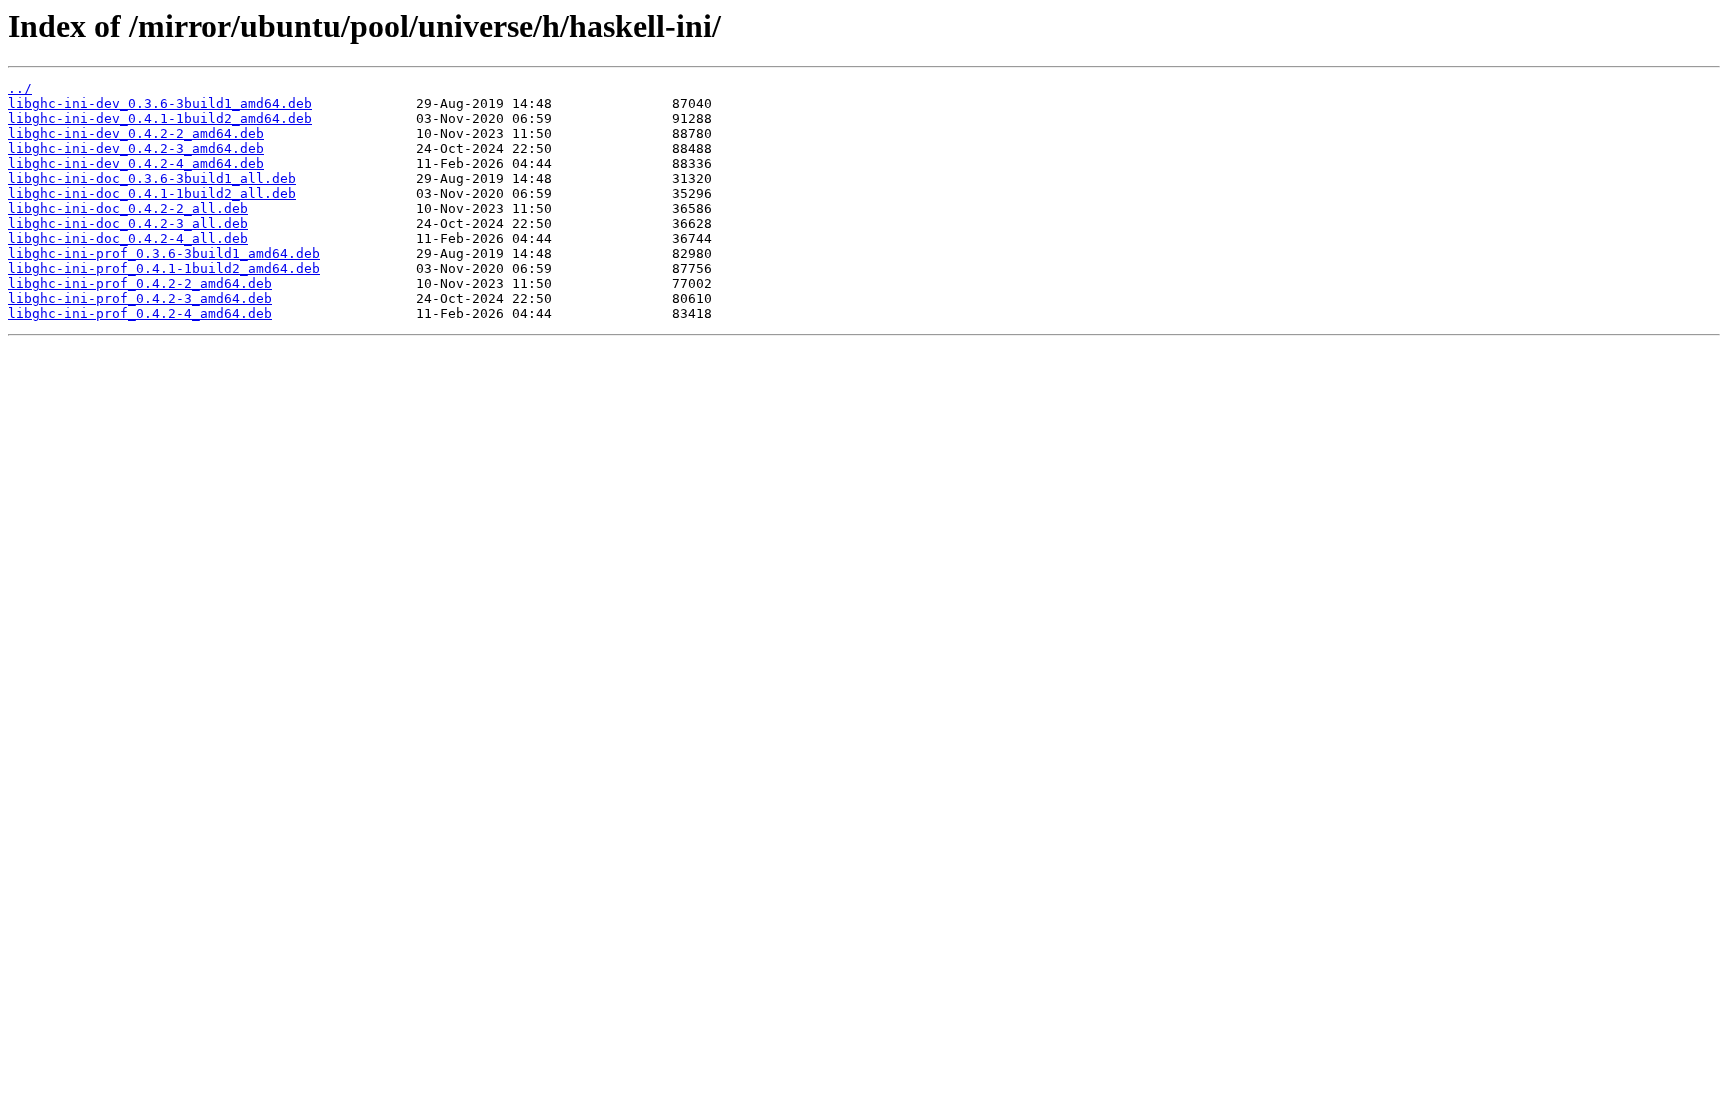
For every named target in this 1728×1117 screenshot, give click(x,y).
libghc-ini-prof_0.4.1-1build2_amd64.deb (164, 268)
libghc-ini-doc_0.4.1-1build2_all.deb (152, 193)
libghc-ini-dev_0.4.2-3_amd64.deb (136, 148)
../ (20, 88)
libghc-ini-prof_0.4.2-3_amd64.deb (140, 298)
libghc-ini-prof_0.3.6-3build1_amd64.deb (164, 253)
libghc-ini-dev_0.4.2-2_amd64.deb (136, 133)
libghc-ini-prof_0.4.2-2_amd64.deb (140, 283)
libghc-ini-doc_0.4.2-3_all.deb (128, 223)
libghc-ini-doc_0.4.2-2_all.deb (128, 208)
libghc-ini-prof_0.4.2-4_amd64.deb (140, 313)
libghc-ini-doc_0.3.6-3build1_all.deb (152, 178)
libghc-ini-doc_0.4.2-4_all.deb (128, 238)
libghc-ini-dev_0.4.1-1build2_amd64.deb (160, 118)
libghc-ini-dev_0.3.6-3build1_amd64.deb (160, 103)
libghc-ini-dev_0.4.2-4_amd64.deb (136, 163)
